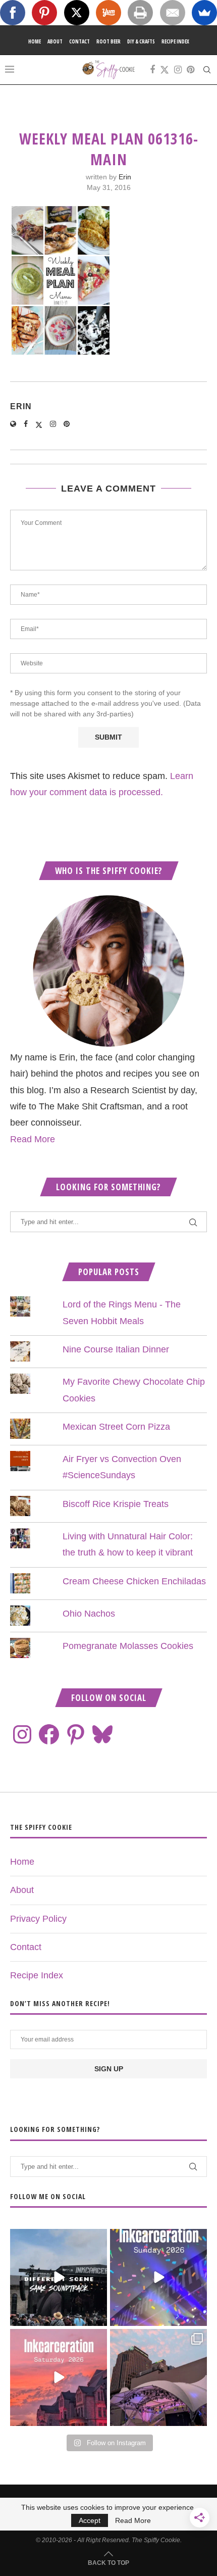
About (55, 41)
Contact (79, 41)
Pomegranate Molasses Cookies (128, 1646)
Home (35, 41)
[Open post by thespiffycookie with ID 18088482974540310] (59, 2277)
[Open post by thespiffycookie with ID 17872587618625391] (158, 2277)
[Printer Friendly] (140, 13)
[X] (77, 13)
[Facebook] (152, 70)
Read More (33, 1139)
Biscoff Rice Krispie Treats (116, 1504)
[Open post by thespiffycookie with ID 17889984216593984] (158, 2377)
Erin (125, 177)
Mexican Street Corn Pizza (116, 1427)
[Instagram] (178, 70)
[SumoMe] (204, 13)
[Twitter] (165, 70)
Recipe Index (175, 41)
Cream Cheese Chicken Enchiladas (134, 1581)
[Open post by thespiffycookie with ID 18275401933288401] (59, 2377)
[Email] (173, 13)
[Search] (207, 70)
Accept (90, 2520)
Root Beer (108, 41)
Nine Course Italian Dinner (116, 1349)
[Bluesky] (102, 1734)
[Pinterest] (191, 70)
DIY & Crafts (141, 41)
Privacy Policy (38, 1919)
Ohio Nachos (89, 1614)
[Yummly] (108, 13)
